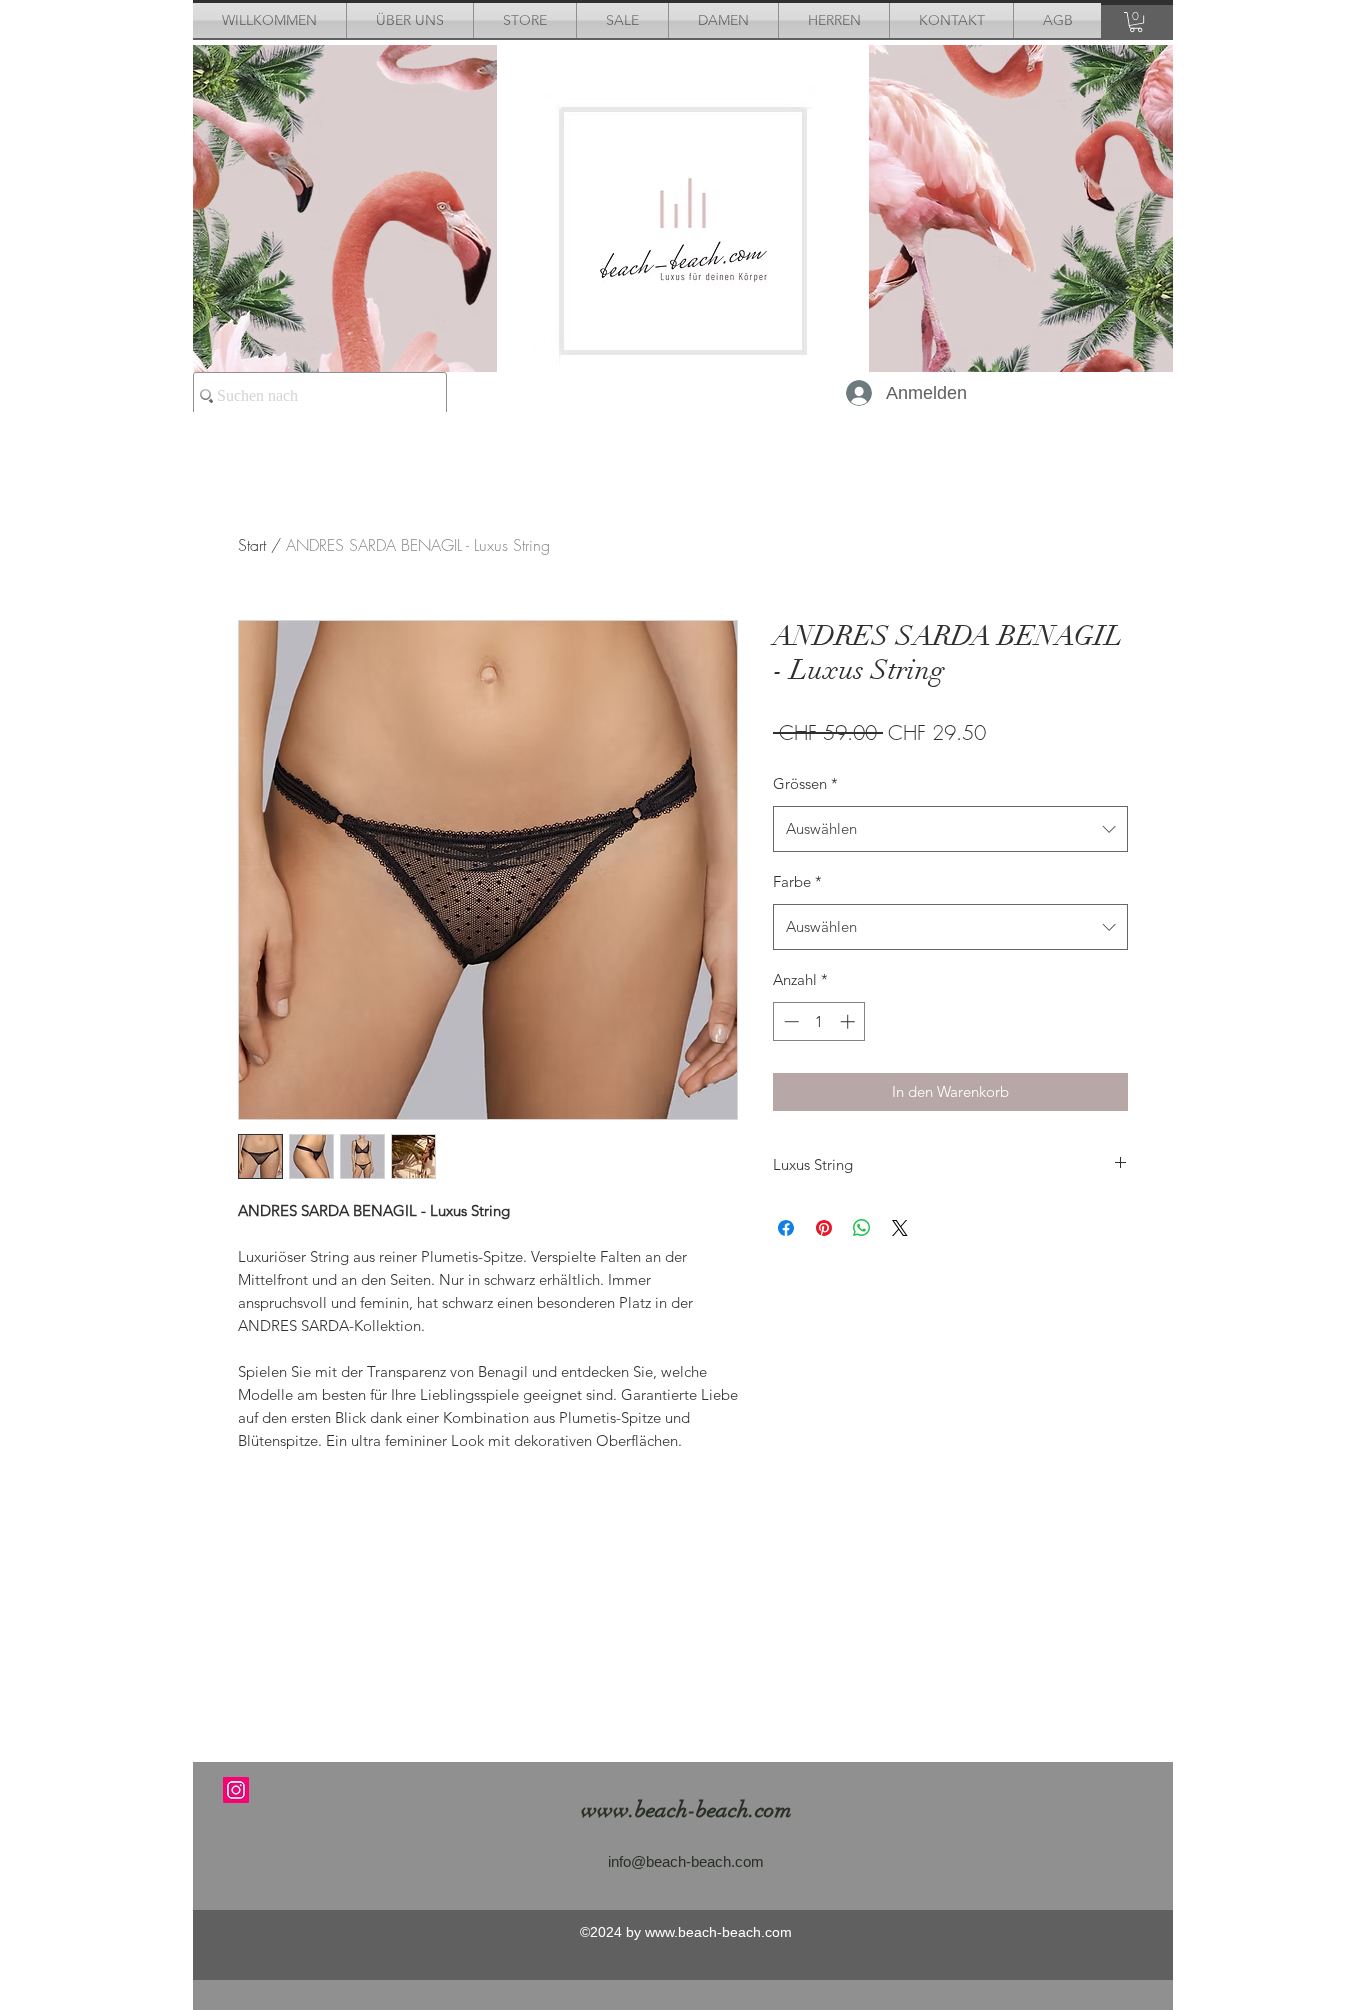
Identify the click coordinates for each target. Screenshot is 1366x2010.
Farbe (797, 881)
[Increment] (849, 1021)
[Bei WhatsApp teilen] (862, 1228)
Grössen (805, 783)
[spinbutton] (819, 1021)
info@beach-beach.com (686, 1861)
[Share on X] (900, 1228)
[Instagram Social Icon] (236, 1790)
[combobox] (950, 829)
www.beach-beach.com (686, 1809)
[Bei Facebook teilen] (786, 1228)
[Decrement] (789, 1021)
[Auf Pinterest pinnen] (824, 1228)
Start (252, 545)
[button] (1136, 22)
